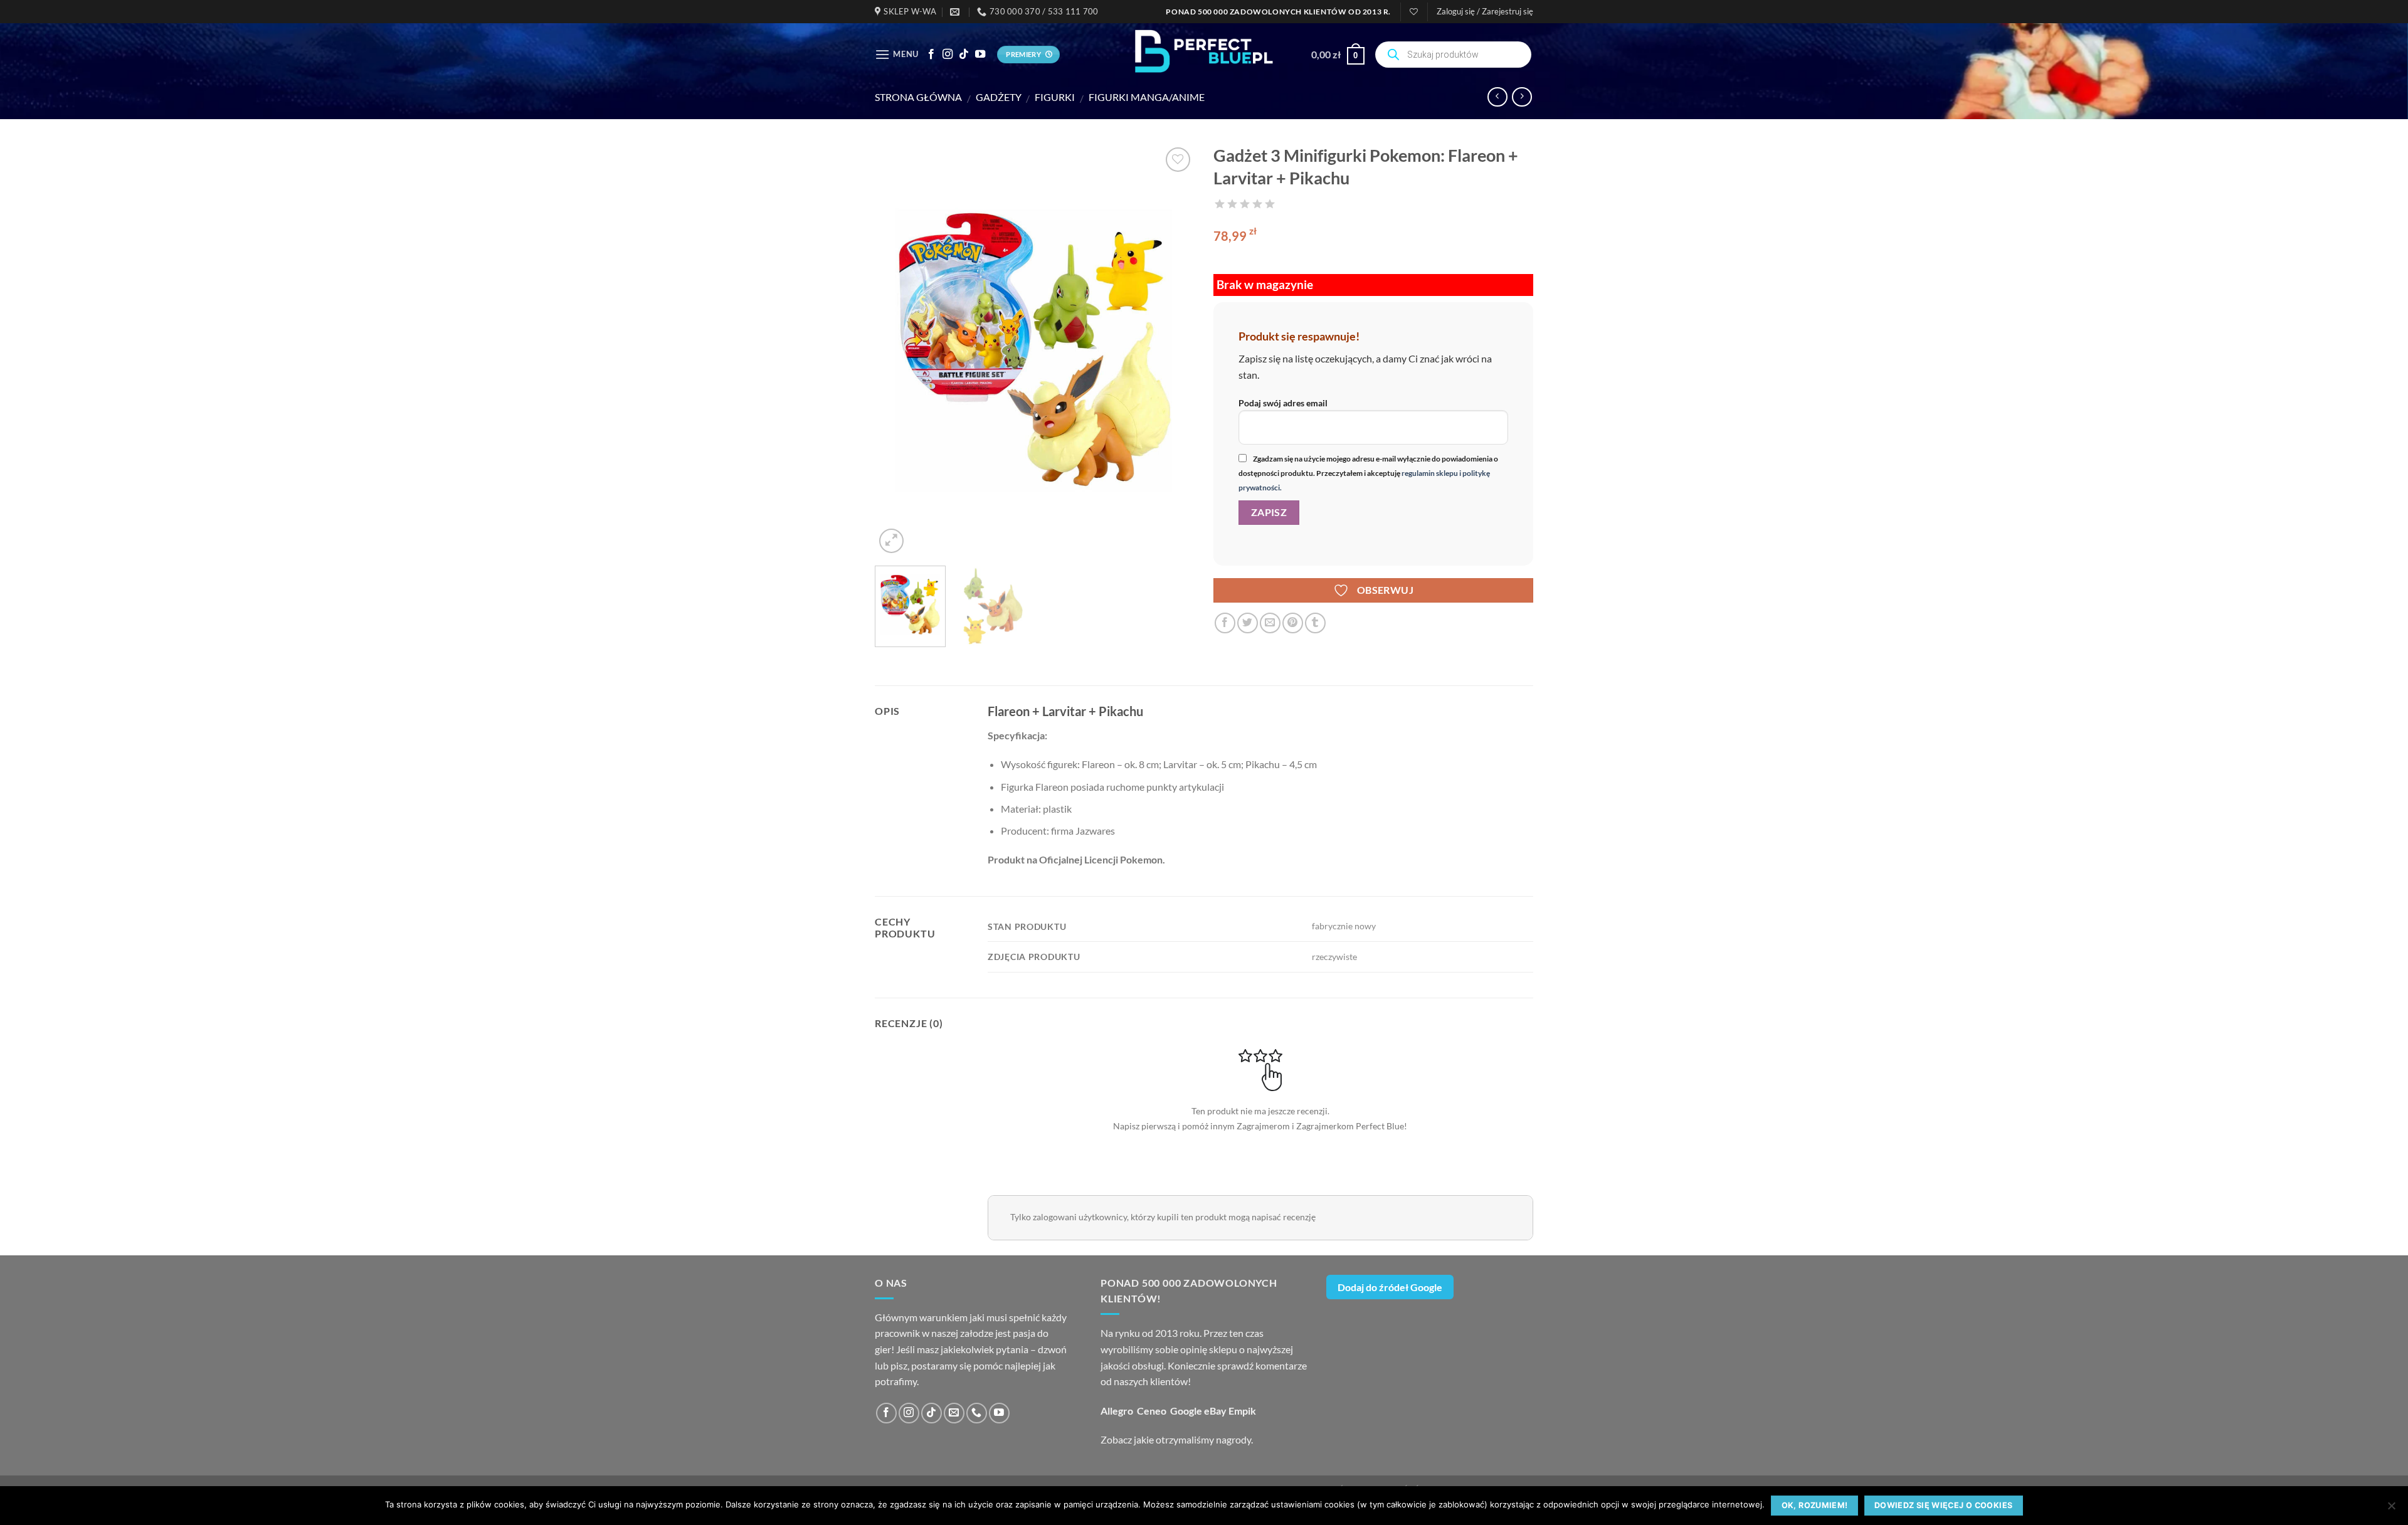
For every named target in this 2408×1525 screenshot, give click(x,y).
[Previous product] (1522, 97)
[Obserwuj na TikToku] (964, 55)
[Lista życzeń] (1414, 12)
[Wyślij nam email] (954, 1413)
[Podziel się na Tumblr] (1315, 623)
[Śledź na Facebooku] (931, 55)
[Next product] (1497, 97)
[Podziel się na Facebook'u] (1225, 623)
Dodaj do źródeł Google (1390, 1287)
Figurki (1055, 97)
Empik (1242, 1411)
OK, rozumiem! (1815, 1505)
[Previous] (897, 350)
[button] (1485, 11)
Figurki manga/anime (1147, 97)
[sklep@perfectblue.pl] (956, 12)
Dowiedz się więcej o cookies (1944, 1505)
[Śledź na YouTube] (980, 55)
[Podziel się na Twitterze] (1248, 623)
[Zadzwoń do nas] (977, 1413)
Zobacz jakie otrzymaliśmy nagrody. (1177, 1439)
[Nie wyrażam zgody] (2391, 1509)
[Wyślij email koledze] (1270, 623)
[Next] (1173, 350)
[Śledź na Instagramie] (948, 55)
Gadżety (999, 97)
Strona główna (918, 97)
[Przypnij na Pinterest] (1293, 623)
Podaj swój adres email (1283, 403)
